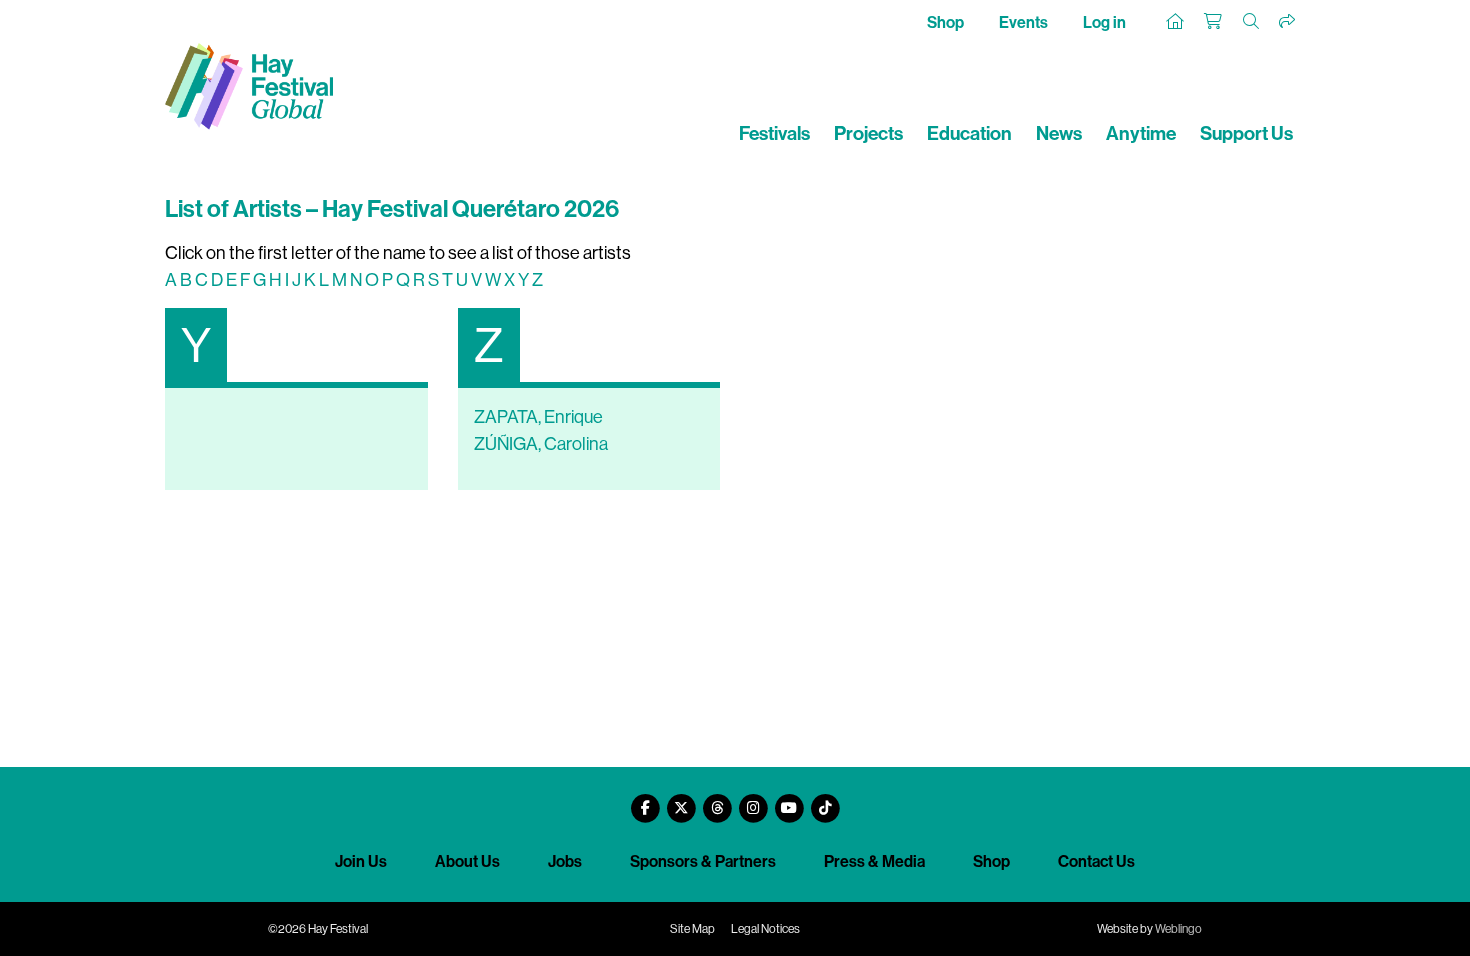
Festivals (774, 133)
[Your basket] (1214, 22)
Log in (1104, 22)
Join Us (361, 861)
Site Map (692, 929)
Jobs (565, 861)
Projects (868, 133)
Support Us (1246, 133)
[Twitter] (681, 800)
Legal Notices (765, 929)
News (1059, 133)
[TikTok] (825, 800)
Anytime (1141, 133)
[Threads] (717, 800)
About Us (467, 861)
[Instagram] (753, 800)
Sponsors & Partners (703, 861)
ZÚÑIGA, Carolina (541, 444)
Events (1023, 22)
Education (969, 133)
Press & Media (874, 861)
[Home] (1176, 22)
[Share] (1288, 22)
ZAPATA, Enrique (538, 417)
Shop (945, 22)
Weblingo (1178, 929)
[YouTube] (789, 800)
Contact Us (1096, 861)
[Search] (1252, 22)
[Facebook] (645, 800)
